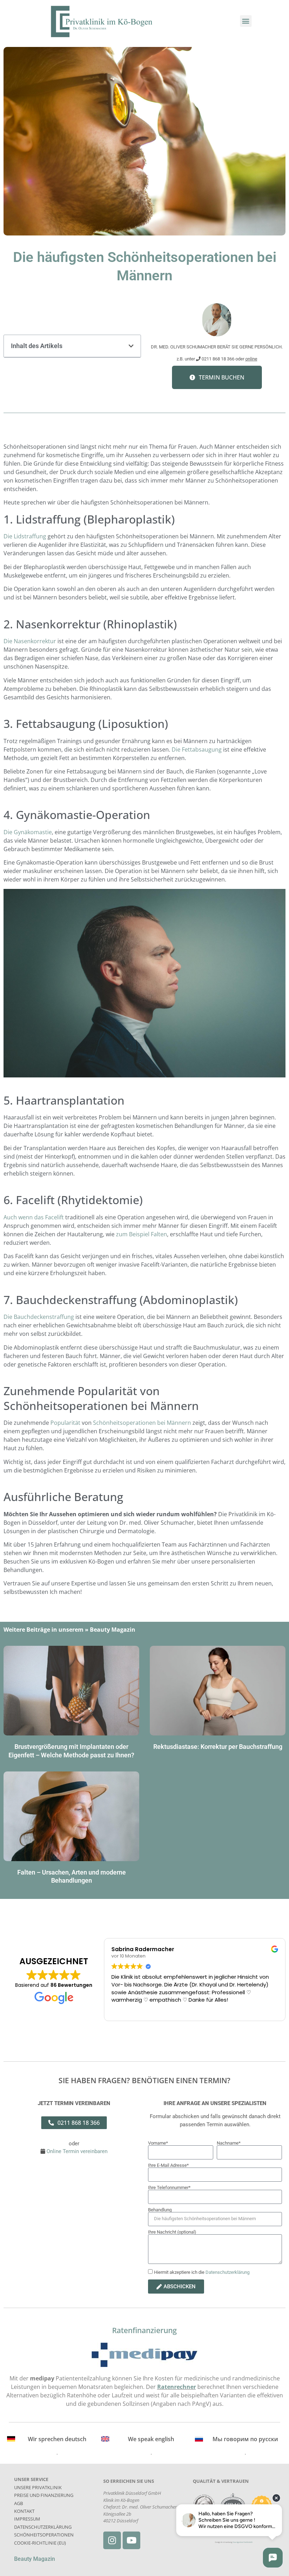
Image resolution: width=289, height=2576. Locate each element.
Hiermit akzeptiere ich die (202, 2273)
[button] (246, 21)
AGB (19, 2503)
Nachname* (229, 2143)
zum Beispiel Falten (142, 1234)
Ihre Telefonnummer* (169, 2187)
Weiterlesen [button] (126, 2010)
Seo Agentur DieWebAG (243, 2542)
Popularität (66, 1423)
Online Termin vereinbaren (76, 2151)
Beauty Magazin (113, 1630)
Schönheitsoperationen (44, 2535)
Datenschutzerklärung (227, 2273)
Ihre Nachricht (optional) (172, 2232)
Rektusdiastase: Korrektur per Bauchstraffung (218, 1747)
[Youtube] (131, 2540)
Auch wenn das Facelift (34, 1217)
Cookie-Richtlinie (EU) (40, 2543)
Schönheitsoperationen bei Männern (142, 1423)
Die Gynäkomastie (28, 832)
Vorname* (158, 2143)
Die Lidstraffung (26, 536)
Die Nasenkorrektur (30, 641)
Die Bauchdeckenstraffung (39, 1317)
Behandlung (160, 2210)
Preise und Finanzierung (44, 2495)
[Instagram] (112, 2540)
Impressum (27, 2519)
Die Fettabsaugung (197, 749)
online (251, 359)
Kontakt (24, 2511)
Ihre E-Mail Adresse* (168, 2165)
